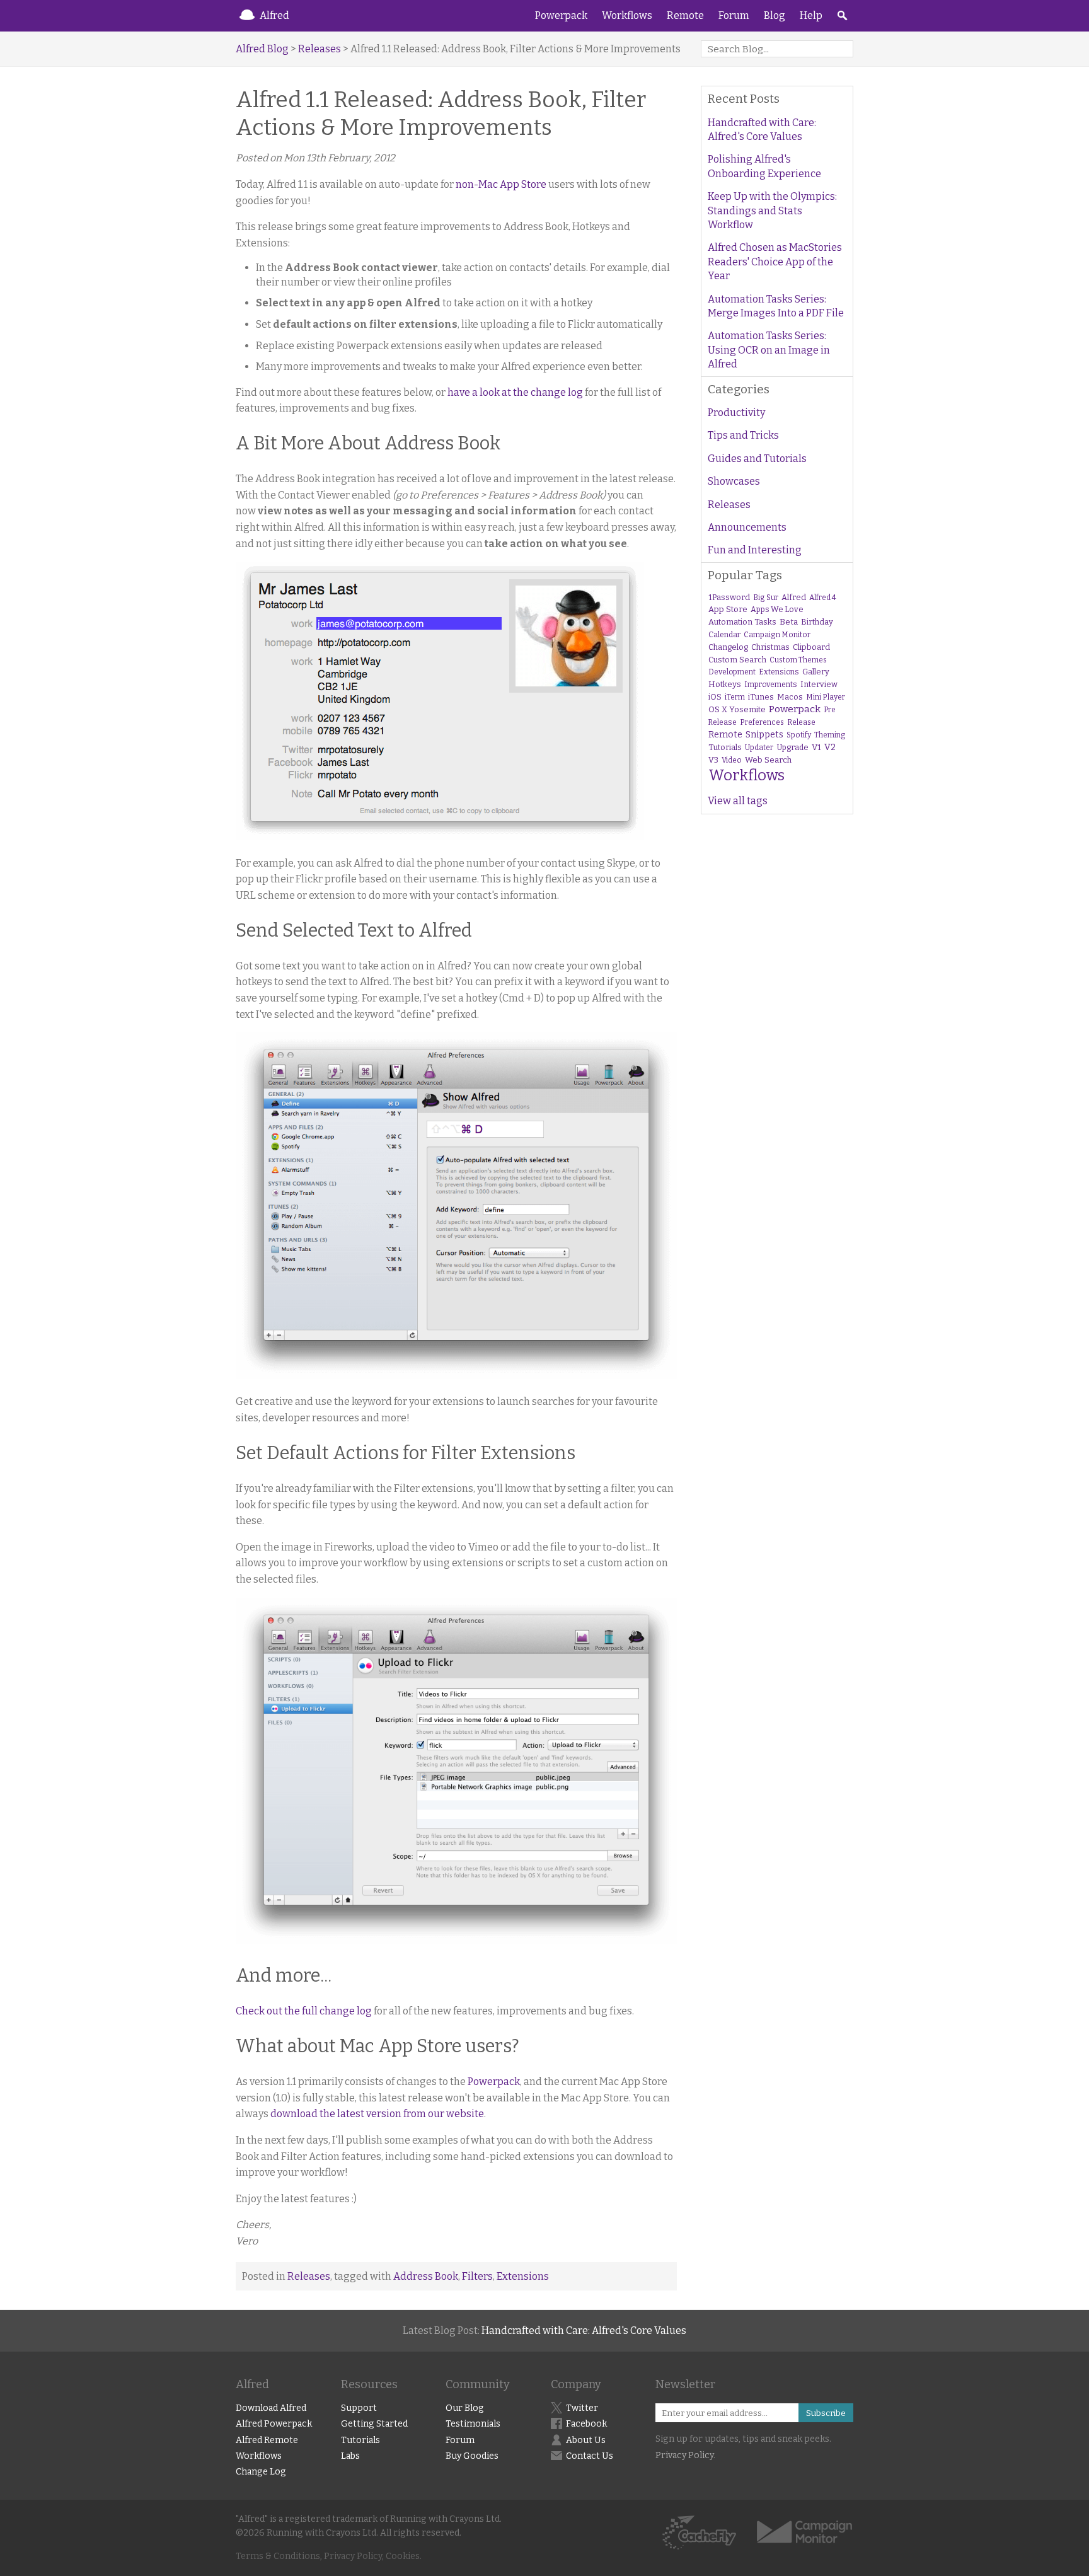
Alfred (274, 15)
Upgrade (792, 747)
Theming (830, 735)
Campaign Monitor (777, 635)
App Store (728, 609)
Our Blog (465, 2408)
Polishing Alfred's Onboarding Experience (764, 166)
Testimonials (473, 2424)
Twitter (582, 2408)
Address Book (426, 2276)
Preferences (762, 722)
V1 (816, 747)
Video (732, 760)
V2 (830, 747)
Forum (734, 15)
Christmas (770, 647)
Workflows (627, 15)
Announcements (747, 527)
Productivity (736, 413)
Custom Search (737, 660)
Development (732, 672)
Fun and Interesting (755, 550)
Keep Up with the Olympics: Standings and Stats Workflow (772, 211)
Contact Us (590, 2456)
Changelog (728, 647)
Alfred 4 (823, 598)
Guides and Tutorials (757, 459)
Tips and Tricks (743, 435)
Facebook (586, 2424)
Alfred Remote (267, 2440)
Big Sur (766, 598)
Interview (819, 684)
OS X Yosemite (737, 709)
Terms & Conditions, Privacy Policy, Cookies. (329, 2556)
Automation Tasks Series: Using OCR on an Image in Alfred (769, 350)
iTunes (761, 697)
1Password (729, 597)
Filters (477, 2276)
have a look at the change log (515, 392)
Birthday (817, 622)
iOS (715, 697)
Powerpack (561, 15)
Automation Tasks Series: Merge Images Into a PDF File (776, 306)
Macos (790, 697)
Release (801, 722)
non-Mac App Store (501, 184)
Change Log (261, 2472)
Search (842, 16)
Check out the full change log (304, 2011)
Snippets (764, 735)
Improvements (771, 684)
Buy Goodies (472, 2456)
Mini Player (826, 697)
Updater (759, 748)
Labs (350, 2456)
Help (811, 15)
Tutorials (725, 747)
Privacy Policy (684, 2455)
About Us (586, 2440)
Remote (685, 15)
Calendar (724, 635)
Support (359, 2408)
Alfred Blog (262, 49)
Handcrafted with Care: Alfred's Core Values (762, 130)
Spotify (799, 735)
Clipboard (811, 647)
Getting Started (374, 2424)
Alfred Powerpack (274, 2424)
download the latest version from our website (377, 2114)
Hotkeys (725, 684)
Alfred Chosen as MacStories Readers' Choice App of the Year (775, 262)
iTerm (735, 697)
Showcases (734, 481)
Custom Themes (798, 660)
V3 (713, 760)
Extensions (523, 2276)
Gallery (816, 672)
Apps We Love (777, 609)
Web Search (768, 760)
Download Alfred (271, 2408)
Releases (320, 49)
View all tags (738, 801)
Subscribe (826, 2413)
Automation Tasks (742, 622)
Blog (775, 15)
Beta (789, 622)
